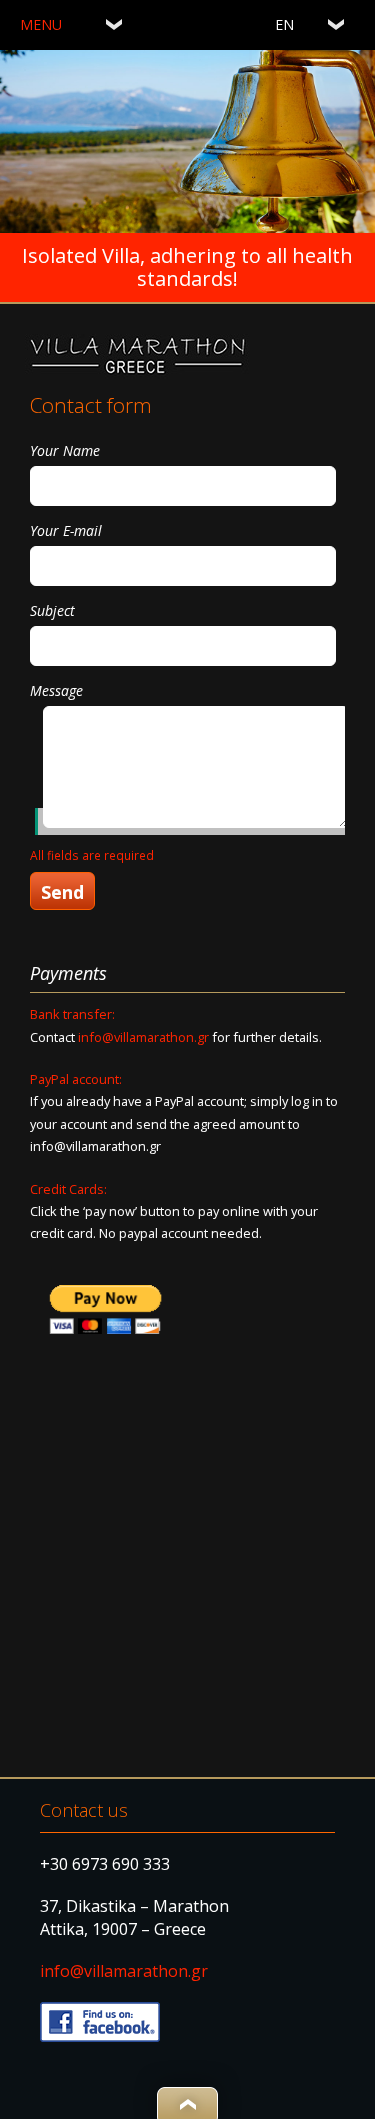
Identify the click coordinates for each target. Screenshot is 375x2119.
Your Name (65, 450)
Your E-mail (66, 530)
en (284, 24)
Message (56, 690)
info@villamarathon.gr (143, 1037)
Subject (52, 610)
